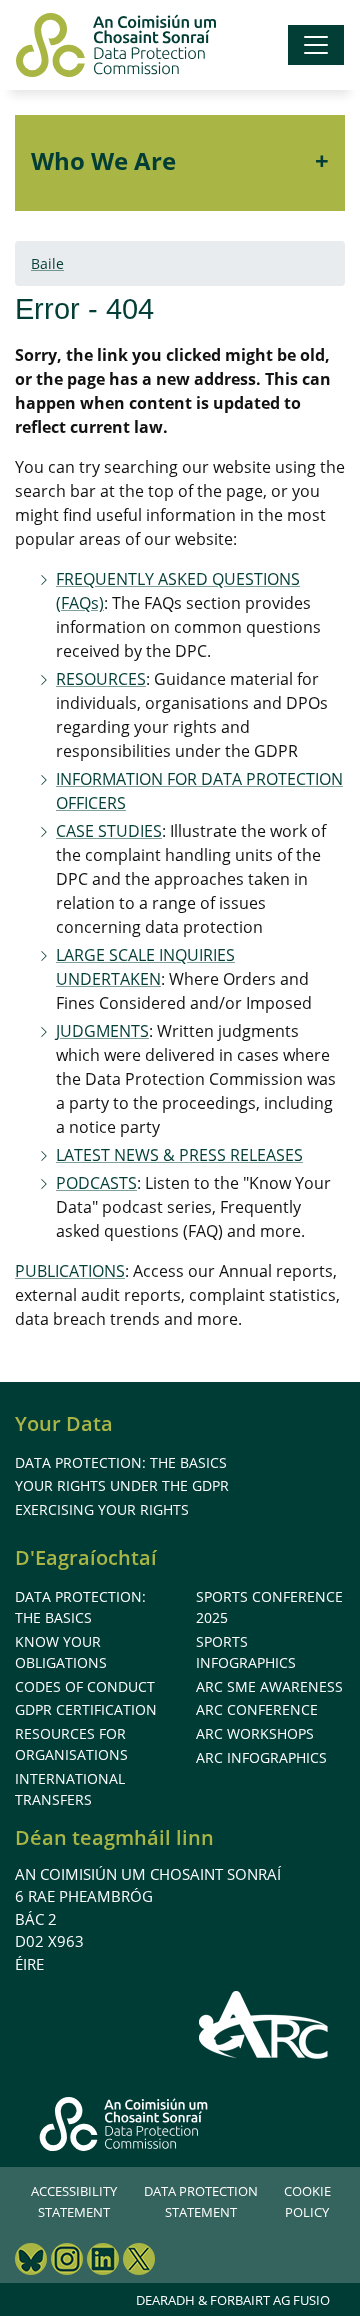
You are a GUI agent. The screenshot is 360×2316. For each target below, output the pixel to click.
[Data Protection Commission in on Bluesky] (31, 2261)
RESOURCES (101, 679)
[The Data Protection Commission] (116, 45)
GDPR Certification (86, 1709)
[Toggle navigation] (316, 45)
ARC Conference (257, 1709)
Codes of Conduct (85, 1686)
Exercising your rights (102, 1509)
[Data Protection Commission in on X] (139, 2261)
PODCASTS (96, 1183)
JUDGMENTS (102, 1031)
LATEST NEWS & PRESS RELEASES (179, 1155)
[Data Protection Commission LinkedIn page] (103, 2261)
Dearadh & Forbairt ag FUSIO (233, 2300)
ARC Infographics (261, 1757)
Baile (47, 263)
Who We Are (103, 160)
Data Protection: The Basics (121, 1462)
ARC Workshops (255, 1733)
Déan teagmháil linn (114, 1837)
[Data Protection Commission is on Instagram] (67, 2261)
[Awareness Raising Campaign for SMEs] (264, 2024)
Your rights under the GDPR (122, 1485)
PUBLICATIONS (70, 1271)
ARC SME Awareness (269, 1686)
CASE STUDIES (109, 831)
